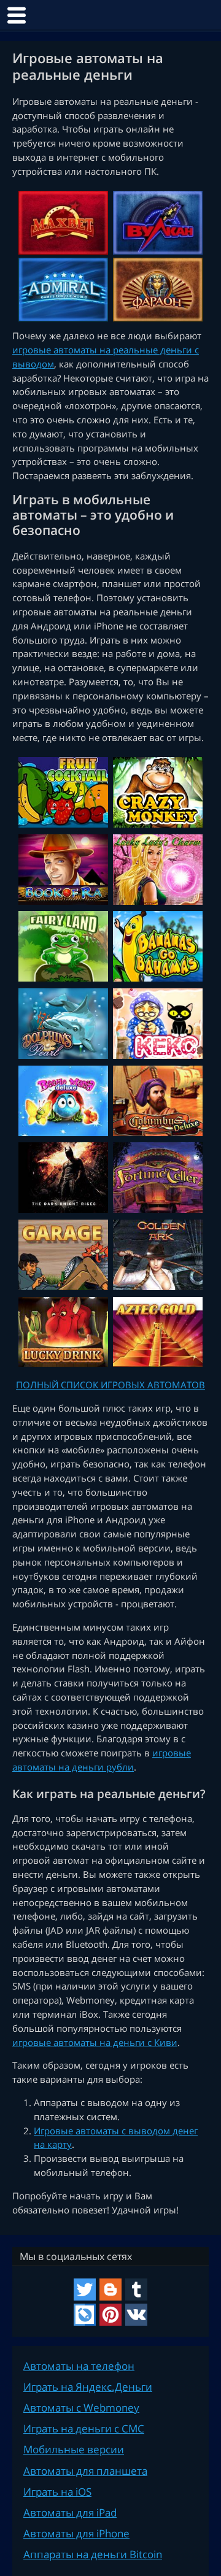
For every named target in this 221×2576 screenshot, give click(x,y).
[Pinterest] (110, 2315)
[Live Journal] (85, 2315)
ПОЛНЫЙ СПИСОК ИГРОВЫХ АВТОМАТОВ (110, 1385)
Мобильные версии (74, 2449)
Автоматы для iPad (70, 2513)
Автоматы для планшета (85, 2471)
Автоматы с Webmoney (81, 2408)
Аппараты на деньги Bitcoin (93, 2554)
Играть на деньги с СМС (84, 2428)
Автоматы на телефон (79, 2366)
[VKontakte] (136, 2315)
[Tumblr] (136, 2290)
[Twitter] (85, 2290)
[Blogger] (110, 2290)
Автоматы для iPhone (76, 2533)
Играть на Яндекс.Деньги (88, 2387)
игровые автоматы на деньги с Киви (95, 2042)
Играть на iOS (57, 2492)
